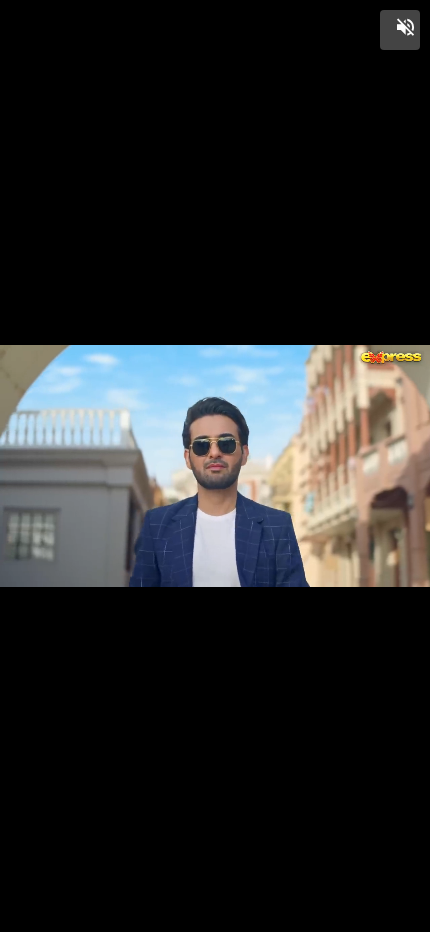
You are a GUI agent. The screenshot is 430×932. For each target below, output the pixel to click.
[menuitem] (370, 914)
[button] (400, 30)
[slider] (215, 894)
